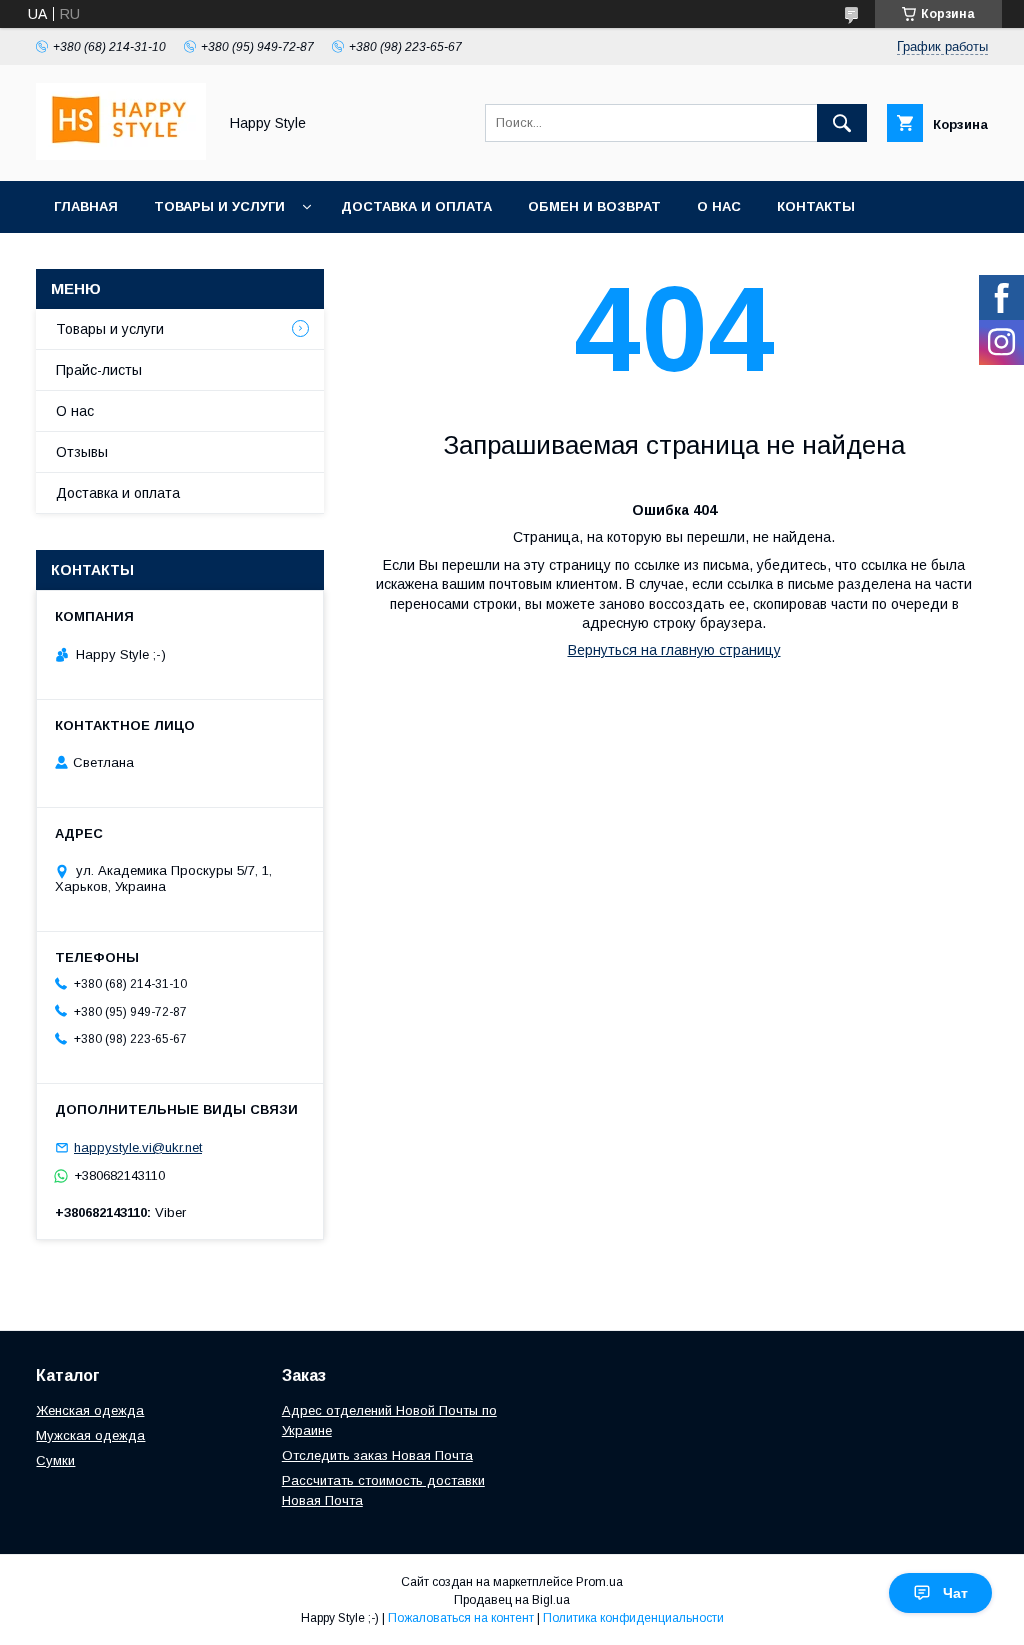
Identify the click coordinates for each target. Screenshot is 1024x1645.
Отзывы (82, 452)
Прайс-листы (99, 370)
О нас (719, 206)
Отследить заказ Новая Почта (377, 1455)
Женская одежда (90, 1410)
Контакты (816, 206)
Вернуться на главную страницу (674, 650)
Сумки (55, 1460)
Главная (86, 206)
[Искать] (842, 123)
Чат (955, 1593)
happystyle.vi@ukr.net (138, 1147)
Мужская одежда (90, 1435)
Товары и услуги (219, 206)
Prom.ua (599, 1582)
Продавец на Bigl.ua (512, 1600)
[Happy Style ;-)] (121, 155)
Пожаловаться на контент (461, 1618)
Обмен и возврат (594, 206)
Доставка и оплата (416, 206)
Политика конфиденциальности (633, 1618)
